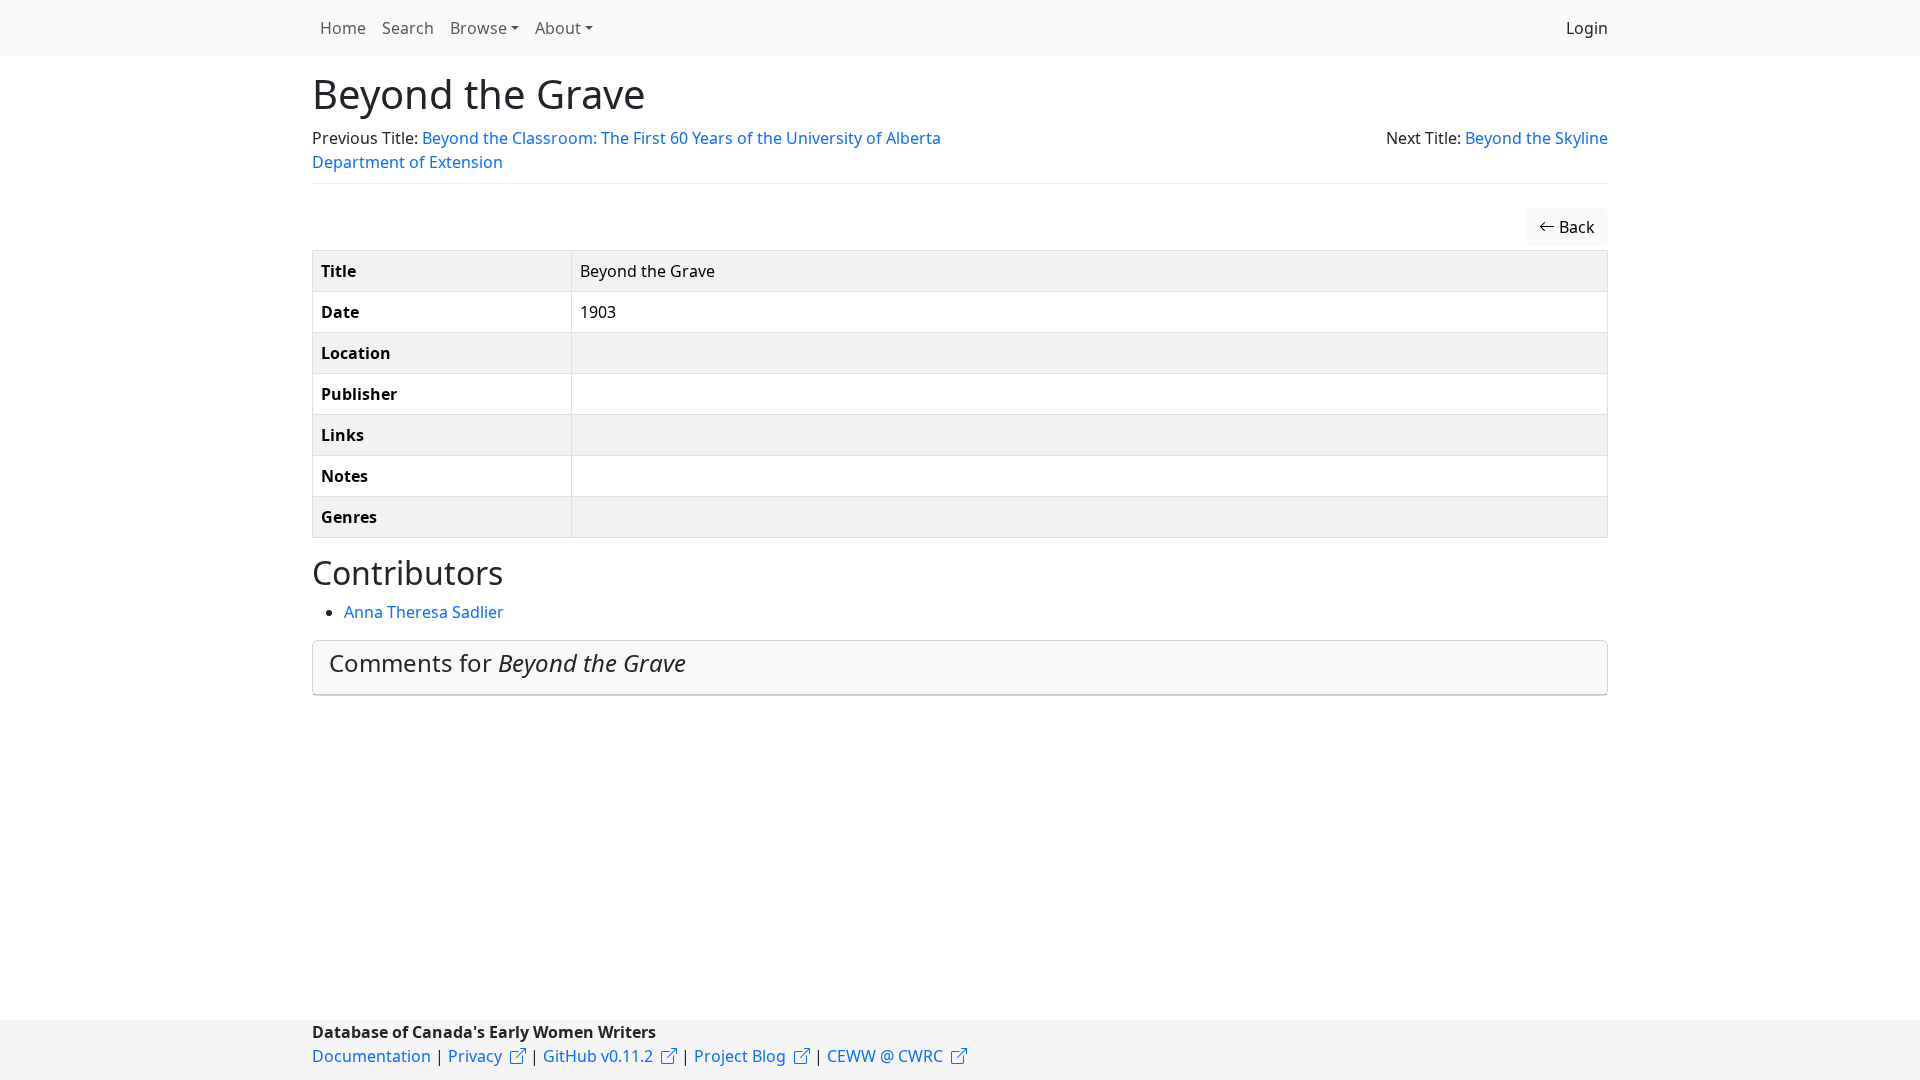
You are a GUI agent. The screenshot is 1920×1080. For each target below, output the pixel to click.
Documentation (371, 1056)
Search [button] (408, 28)
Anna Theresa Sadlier (424, 612)
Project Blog (740, 1056)
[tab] (960, 668)
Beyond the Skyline (1536, 138)
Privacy (475, 1056)
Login (1587, 28)
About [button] (558, 28)
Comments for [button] (507, 662)
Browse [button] (478, 28)
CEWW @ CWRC (885, 1056)
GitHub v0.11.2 (598, 1056)
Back (1575, 227)
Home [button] (343, 28)
